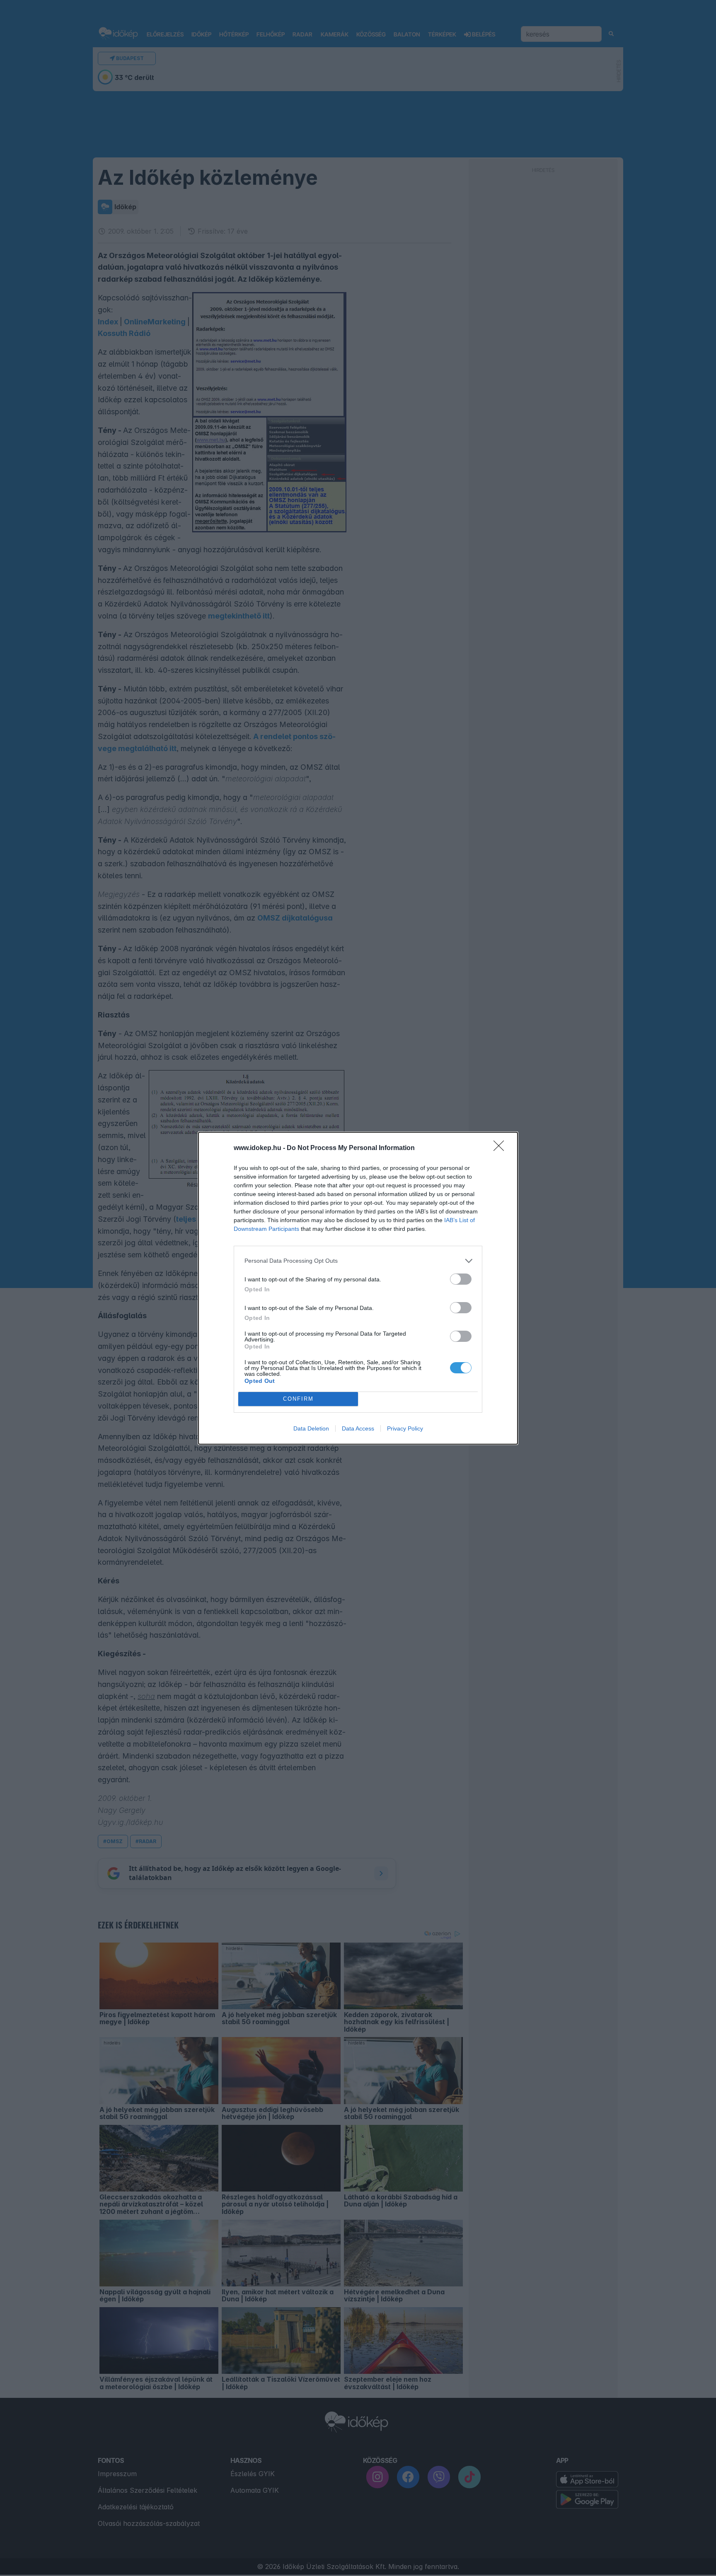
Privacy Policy (405, 1428)
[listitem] (358, 1261)
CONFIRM (298, 1399)
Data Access (358, 1428)
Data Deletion (311, 1428)
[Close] (501, 1148)
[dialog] (358, 1288)
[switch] (461, 1279)
